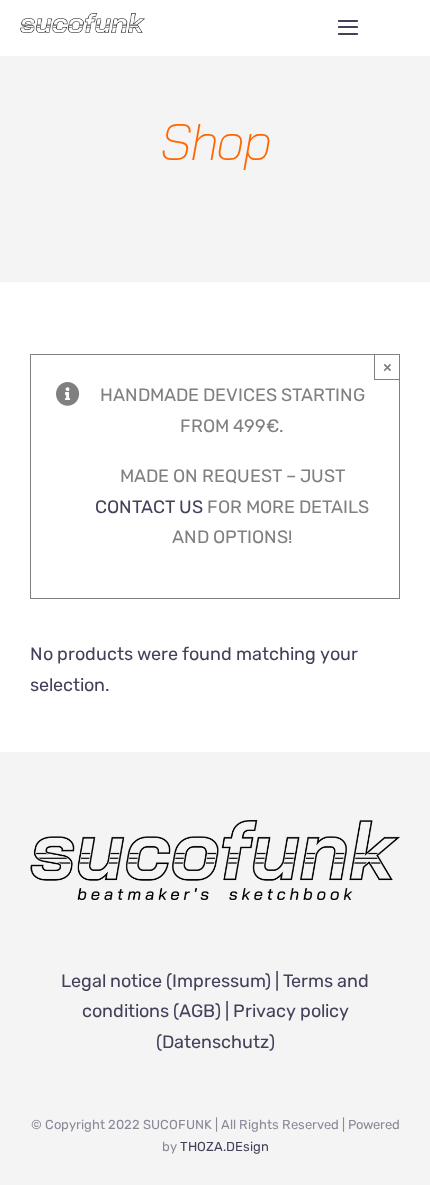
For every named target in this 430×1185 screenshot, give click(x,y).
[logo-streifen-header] (82, 22)
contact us (149, 507)
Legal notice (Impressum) (166, 981)
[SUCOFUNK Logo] (215, 829)
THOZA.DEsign (224, 1146)
